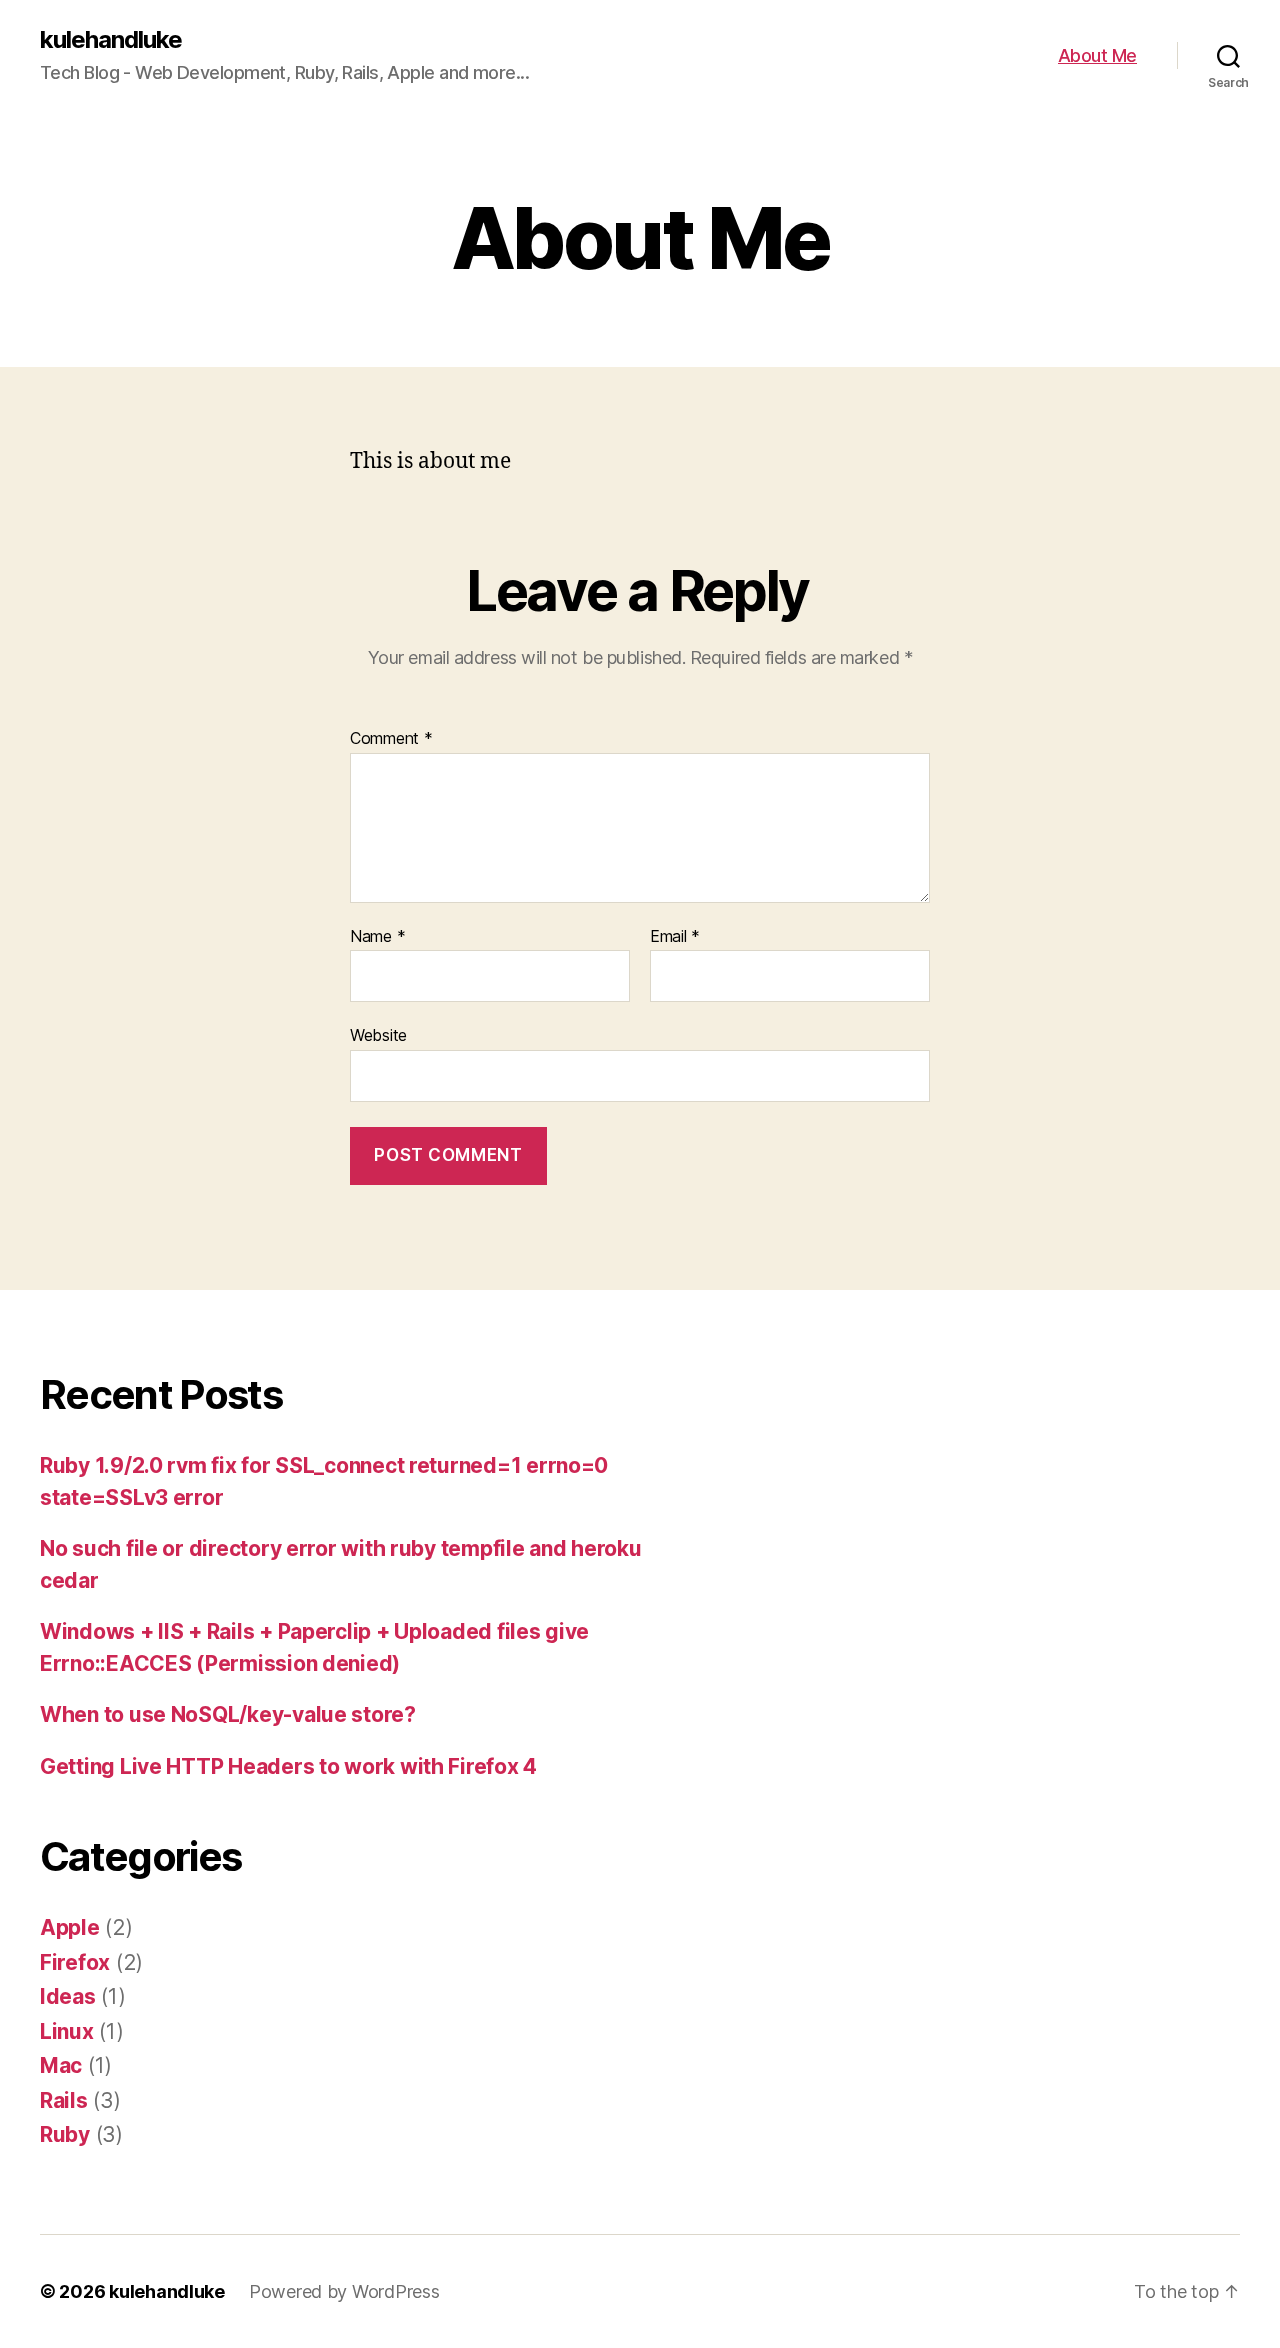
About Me (1097, 55)
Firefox (75, 1962)
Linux (67, 2031)
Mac (61, 2065)
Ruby (65, 2134)
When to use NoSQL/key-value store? (228, 1714)
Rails (64, 2100)
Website (378, 1035)
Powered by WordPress (344, 2291)
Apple (70, 1927)
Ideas (68, 1996)
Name (377, 937)
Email (675, 937)
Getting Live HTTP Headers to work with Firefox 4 (288, 1766)
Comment (391, 739)
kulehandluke (111, 40)
